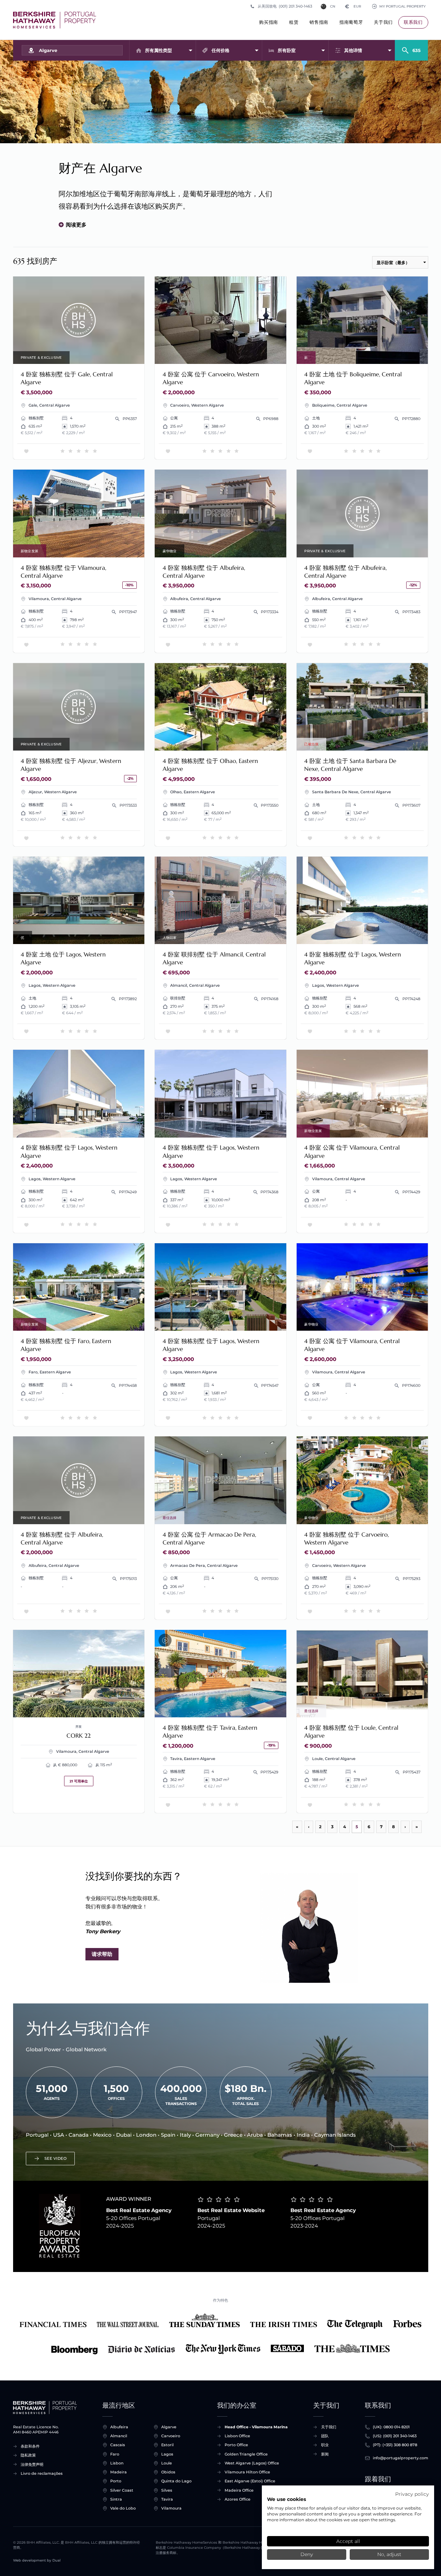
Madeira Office (239, 2490)
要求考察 (79, 320)
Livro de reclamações (42, 2473)
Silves (167, 2490)
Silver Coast (122, 2490)
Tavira (167, 2499)
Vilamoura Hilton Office (247, 2472)
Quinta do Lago (176, 2481)
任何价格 (220, 50)
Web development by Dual (37, 2560)
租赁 (294, 22)
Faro (115, 2454)
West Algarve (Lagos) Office (252, 2463)
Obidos (168, 2472)
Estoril (167, 2445)
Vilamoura (171, 2508)
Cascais (118, 2445)
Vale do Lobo (123, 2508)
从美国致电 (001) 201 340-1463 (285, 6)
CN (333, 6)
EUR (353, 6)
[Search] (411, 48)
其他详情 (353, 50)
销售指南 (319, 22)
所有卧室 (287, 50)
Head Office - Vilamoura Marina (256, 2427)
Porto (116, 2481)
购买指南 (269, 22)
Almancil (119, 2436)
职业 (325, 2445)
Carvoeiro (171, 2436)
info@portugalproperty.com (401, 2458)
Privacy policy (412, 2494)
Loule (167, 2463)
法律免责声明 (32, 2464)
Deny (307, 2554)
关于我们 (383, 22)
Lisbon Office (237, 2436)
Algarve (169, 2427)
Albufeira (119, 2427)
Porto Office (236, 2445)
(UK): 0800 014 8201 (391, 2427)
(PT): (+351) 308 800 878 (395, 2445)
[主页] (55, 20)
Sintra (116, 2499)
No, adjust (389, 2554)
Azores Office (238, 2499)
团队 (325, 2436)
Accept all (348, 2541)
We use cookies (286, 2499)
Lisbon (117, 2463)
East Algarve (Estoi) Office (250, 2481)
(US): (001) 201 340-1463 (395, 2436)
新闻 (325, 2454)
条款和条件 (30, 2446)
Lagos (167, 2454)
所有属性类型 (158, 50)
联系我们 (413, 22)
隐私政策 (28, 2455)
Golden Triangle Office (246, 2454)
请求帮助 (102, 1954)
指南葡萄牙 (351, 22)
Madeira (119, 2472)
